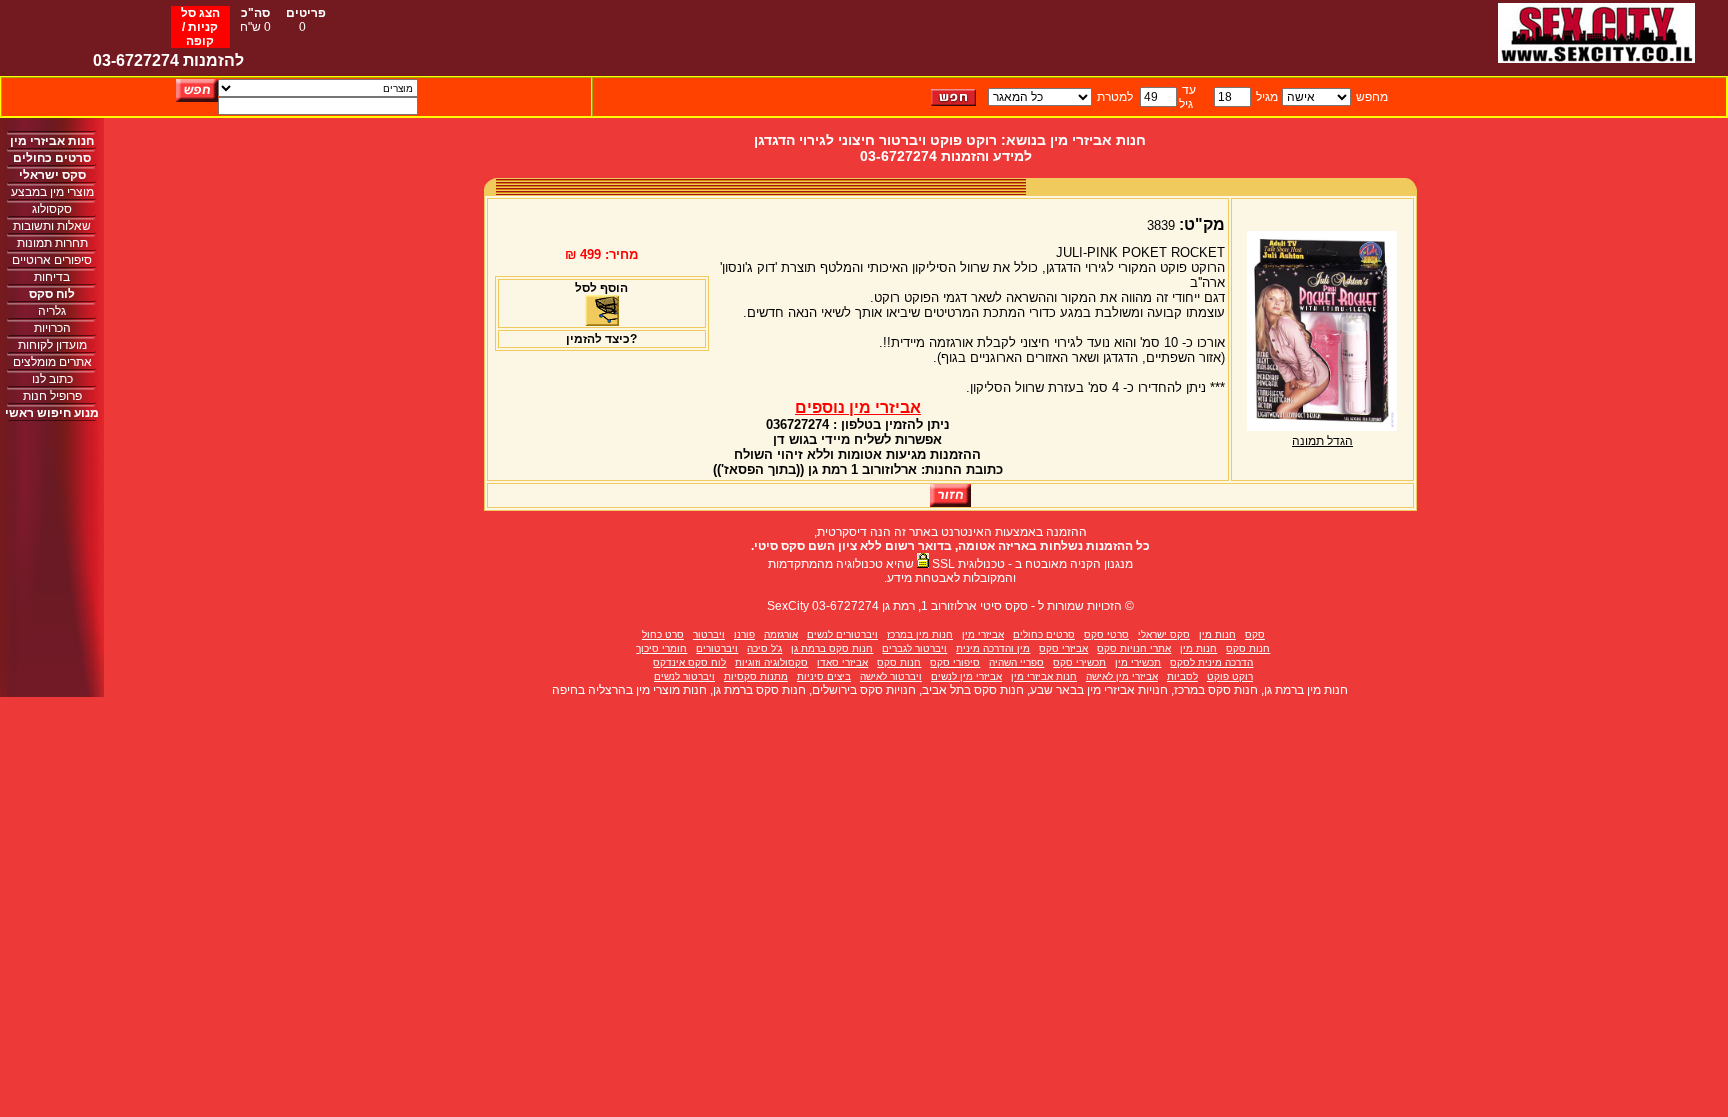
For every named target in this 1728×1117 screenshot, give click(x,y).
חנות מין (1217, 634)
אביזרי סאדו (842, 662)
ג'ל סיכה (764, 648)
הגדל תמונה (1322, 441)
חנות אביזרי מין (1044, 676)
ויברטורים (717, 648)
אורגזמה (781, 634)
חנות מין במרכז (920, 634)
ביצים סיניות (824, 676)
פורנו (744, 634)
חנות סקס (1248, 648)
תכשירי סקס (1079, 662)
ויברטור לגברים (914, 648)
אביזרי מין (983, 634)
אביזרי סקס (1063, 648)
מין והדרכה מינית (993, 648)
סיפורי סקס (955, 662)
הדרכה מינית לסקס (1211, 662)
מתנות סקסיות (756, 676)
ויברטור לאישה (891, 676)
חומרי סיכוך (661, 648)
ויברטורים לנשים (842, 634)
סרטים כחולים (1044, 634)
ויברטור (709, 634)
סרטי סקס (1106, 634)
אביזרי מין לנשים (966, 676)
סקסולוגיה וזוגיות (771, 662)
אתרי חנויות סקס (1134, 648)
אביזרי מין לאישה (1122, 676)
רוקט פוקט (1230, 676)
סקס (1255, 634)
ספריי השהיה (1016, 662)
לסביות (1182, 676)
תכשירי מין (1138, 662)
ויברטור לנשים (684, 676)
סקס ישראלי (1164, 634)
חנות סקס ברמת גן (832, 648)
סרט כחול (663, 634)
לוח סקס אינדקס (689, 662)
